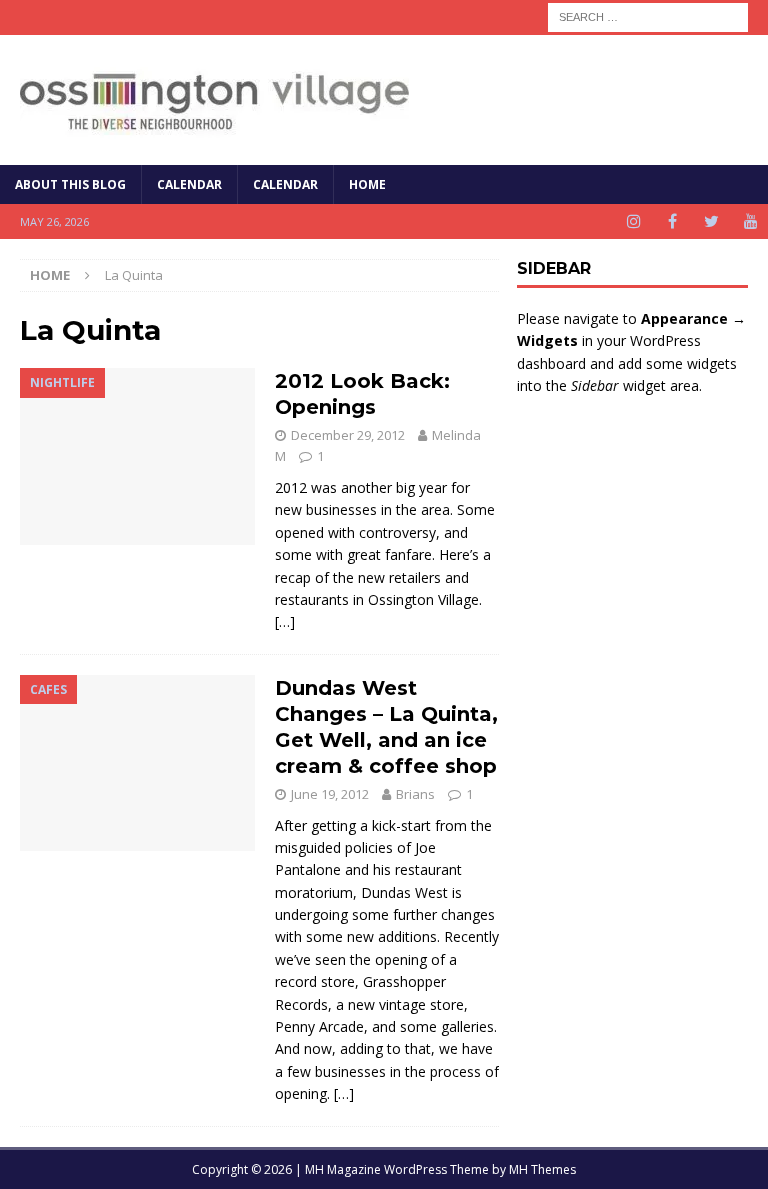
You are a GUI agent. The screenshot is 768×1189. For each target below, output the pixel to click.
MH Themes (542, 1169)
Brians (415, 794)
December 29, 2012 (348, 435)
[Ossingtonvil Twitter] (711, 221)
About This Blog (70, 184)
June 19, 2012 (330, 794)
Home (367, 184)
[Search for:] (648, 15)
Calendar (189, 184)
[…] (285, 621)
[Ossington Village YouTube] (750, 221)
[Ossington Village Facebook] (672, 221)
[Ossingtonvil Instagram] (633, 221)
